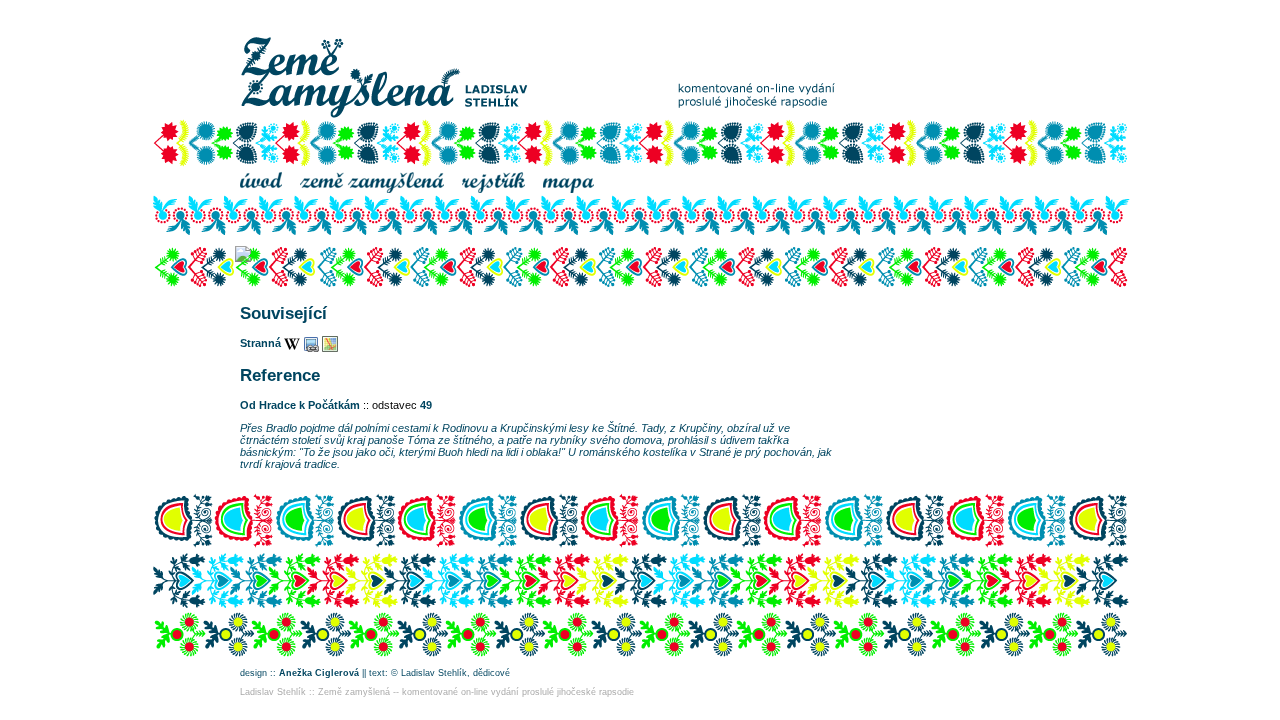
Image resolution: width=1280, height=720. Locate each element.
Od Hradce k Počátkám (300, 405)
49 (426, 405)
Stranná (260, 343)
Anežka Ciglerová (319, 673)
